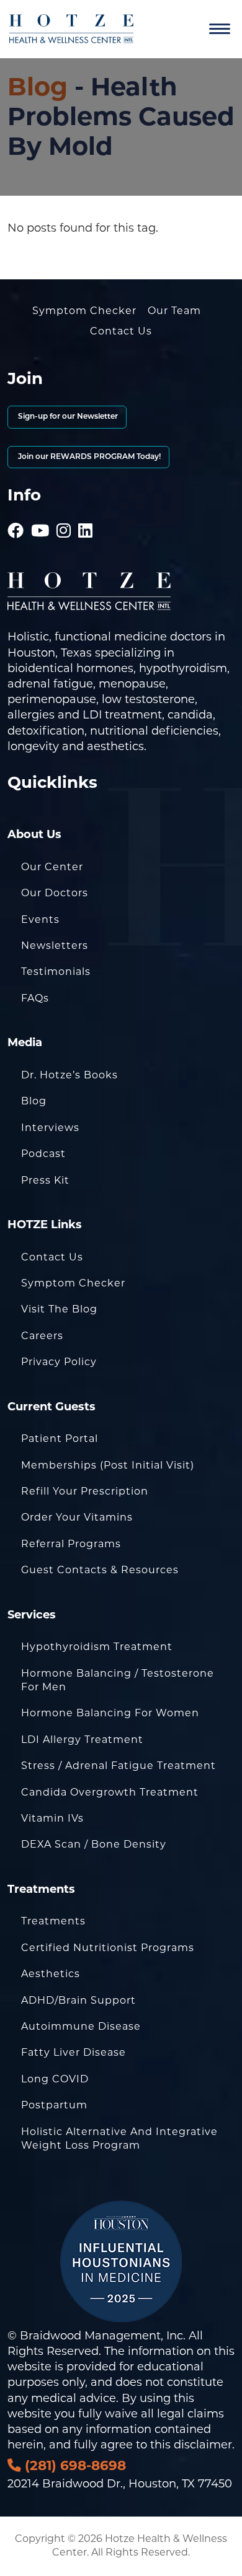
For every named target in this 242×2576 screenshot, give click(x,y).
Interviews (50, 1128)
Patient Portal (60, 1439)
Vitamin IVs (52, 1818)
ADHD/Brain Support (78, 2000)
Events (40, 919)
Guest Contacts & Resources (100, 1570)
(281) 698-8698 (74, 2465)
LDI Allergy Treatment (82, 1740)
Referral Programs (71, 1544)
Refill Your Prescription (85, 1491)
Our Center (52, 867)
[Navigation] (220, 29)
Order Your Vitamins (77, 1517)
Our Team (174, 311)
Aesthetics (51, 1974)
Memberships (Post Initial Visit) (108, 1465)
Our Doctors (55, 893)
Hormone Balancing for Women (110, 1713)
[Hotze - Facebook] (16, 513)
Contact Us (121, 331)
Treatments (53, 1921)
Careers (42, 1336)
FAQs (35, 998)
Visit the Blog (59, 1309)
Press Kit (45, 1180)
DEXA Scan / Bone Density (94, 1844)
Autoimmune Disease (81, 2026)
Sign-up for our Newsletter (67, 417)
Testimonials (56, 971)
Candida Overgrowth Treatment (110, 1792)
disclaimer (203, 2445)
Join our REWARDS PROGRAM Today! (88, 457)
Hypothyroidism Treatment (97, 1647)
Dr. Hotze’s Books (69, 1075)
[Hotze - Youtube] (40, 513)
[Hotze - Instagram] (64, 513)
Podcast (43, 1154)
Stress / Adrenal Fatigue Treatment (119, 1766)
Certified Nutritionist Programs (108, 1948)
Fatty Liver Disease (74, 2052)
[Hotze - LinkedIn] (86, 513)
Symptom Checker (84, 311)
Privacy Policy (59, 1362)
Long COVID (55, 2079)
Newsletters (55, 945)
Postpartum (54, 2105)
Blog (38, 86)
